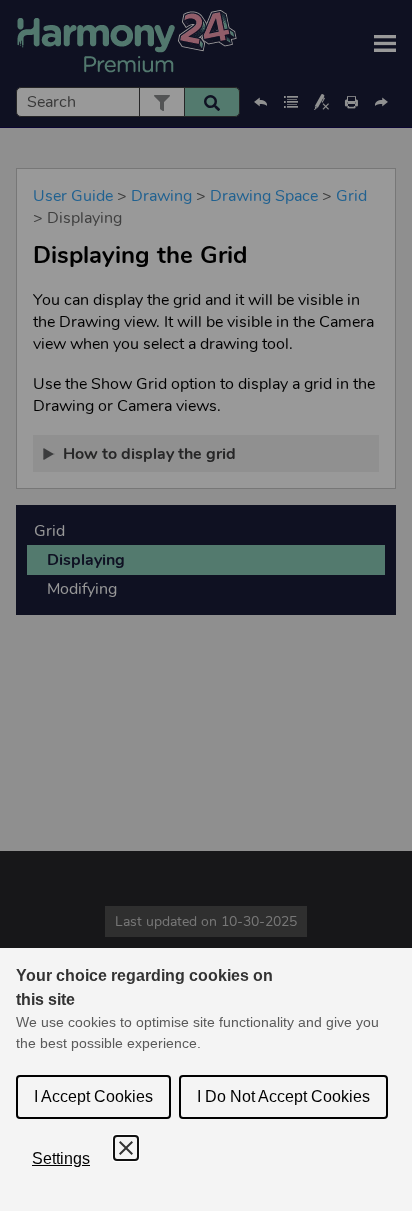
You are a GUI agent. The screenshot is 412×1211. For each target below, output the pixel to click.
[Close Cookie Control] (126, 1148)
